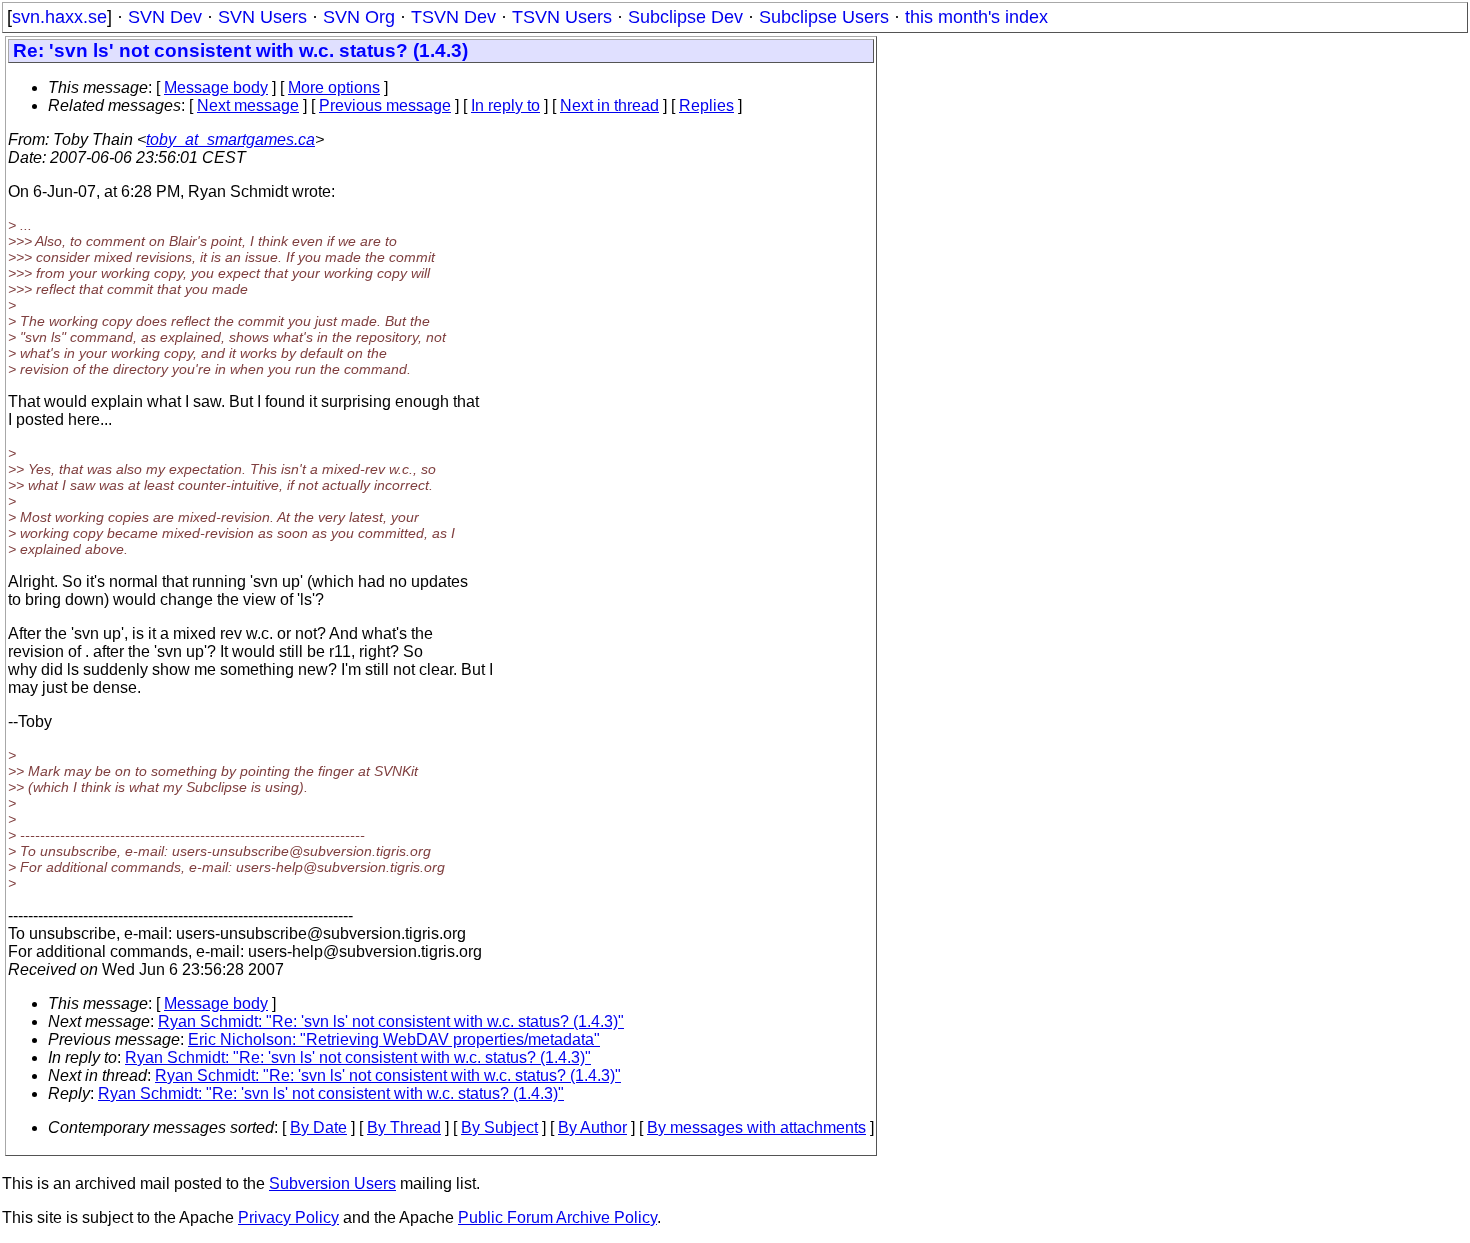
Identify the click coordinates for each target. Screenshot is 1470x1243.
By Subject (499, 1127)
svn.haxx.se (59, 17)
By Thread (404, 1127)
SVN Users (262, 17)
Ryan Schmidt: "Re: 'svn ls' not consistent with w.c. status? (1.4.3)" (391, 1021)
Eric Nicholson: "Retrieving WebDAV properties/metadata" (394, 1039)
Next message (248, 105)
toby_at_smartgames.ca (230, 139)
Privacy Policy (288, 1217)
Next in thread (609, 105)
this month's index (976, 17)
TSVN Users (562, 17)
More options (334, 87)
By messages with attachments (756, 1127)
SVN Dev (165, 17)
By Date (318, 1127)
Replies (706, 105)
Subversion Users (332, 1183)
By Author (592, 1127)
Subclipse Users (824, 17)
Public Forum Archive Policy (557, 1217)
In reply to (505, 105)
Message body (216, 87)
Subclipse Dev (685, 17)
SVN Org (359, 17)
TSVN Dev (453, 17)
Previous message (385, 105)
